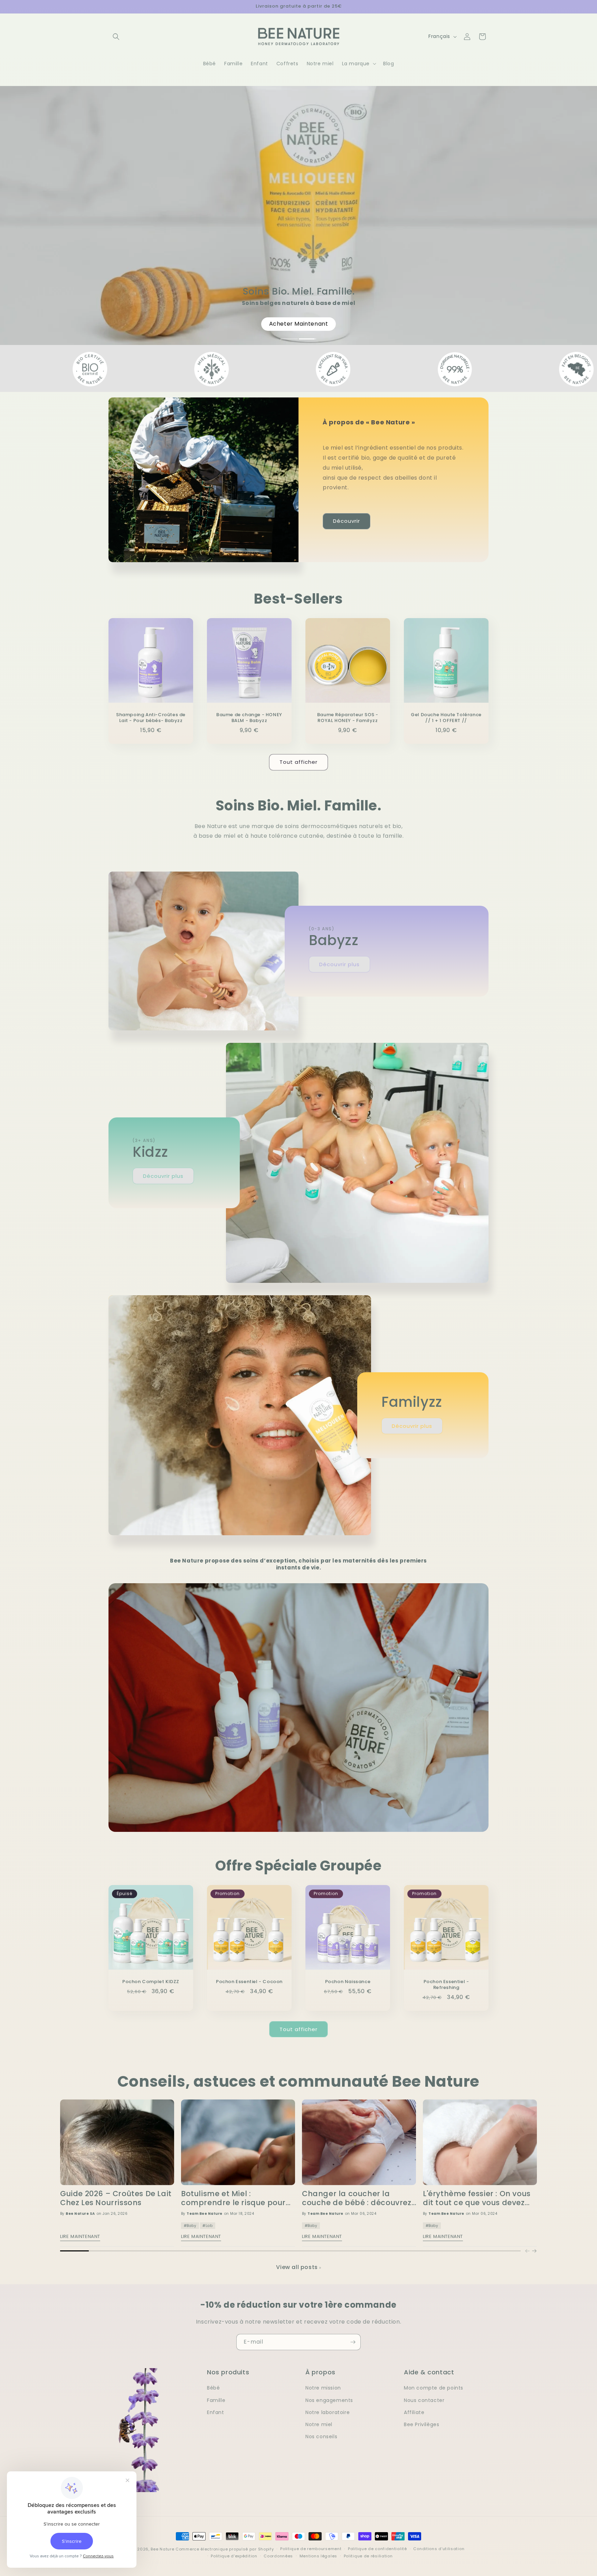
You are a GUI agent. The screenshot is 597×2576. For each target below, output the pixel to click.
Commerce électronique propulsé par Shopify (225, 2549)
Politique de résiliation (368, 2556)
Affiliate (414, 2412)
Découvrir (347, 521)
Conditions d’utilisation (439, 2549)
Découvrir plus (339, 964)
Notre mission (323, 2388)
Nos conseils (321, 2436)
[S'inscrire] (353, 2342)
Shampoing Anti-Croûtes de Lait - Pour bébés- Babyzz (151, 718)
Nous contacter (424, 2400)
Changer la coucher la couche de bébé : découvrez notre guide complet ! (357, 2198)
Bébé (213, 2388)
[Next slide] (534, 2251)
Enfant (216, 2412)
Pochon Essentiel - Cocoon (249, 1982)
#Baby (190, 2226)
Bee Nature (162, 2549)
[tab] (290, 339)
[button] (116, 37)
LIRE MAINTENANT (80, 2236)
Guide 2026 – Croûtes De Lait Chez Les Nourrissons (116, 2198)
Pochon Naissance (348, 1982)
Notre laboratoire (328, 2412)
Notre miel (319, 2424)
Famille (216, 2400)
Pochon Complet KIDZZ (151, 1982)
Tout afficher (298, 762)
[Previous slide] (527, 2251)
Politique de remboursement (311, 2549)
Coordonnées (278, 2556)
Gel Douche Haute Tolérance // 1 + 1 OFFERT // (446, 718)
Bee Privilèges (421, 2424)
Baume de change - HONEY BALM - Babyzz (249, 718)
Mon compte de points (434, 2388)
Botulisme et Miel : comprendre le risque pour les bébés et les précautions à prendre (236, 2198)
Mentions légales (318, 2556)
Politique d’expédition (234, 2556)
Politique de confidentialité (377, 2549)
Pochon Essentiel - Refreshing (446, 1985)
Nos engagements (329, 2400)
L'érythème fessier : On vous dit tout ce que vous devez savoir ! (477, 2198)
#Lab (207, 2226)
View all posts (297, 2267)
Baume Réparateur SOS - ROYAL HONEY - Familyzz (348, 718)
